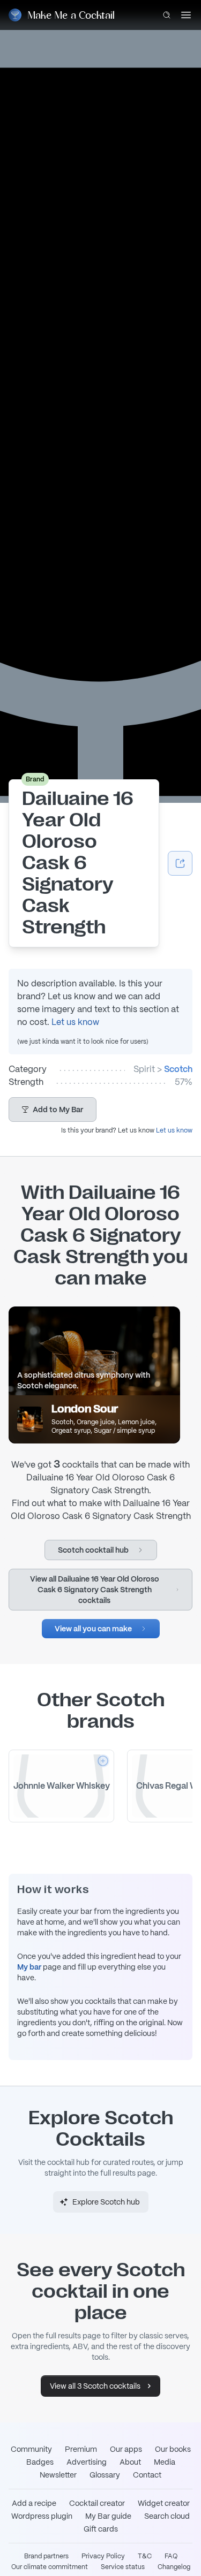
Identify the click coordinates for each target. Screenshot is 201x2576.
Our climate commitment (50, 2567)
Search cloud (167, 2516)
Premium (81, 2449)
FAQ (171, 2556)
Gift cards (101, 2529)
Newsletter (58, 2475)
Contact (147, 2475)
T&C (145, 2556)
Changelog (174, 2567)
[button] (53, 1110)
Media (165, 2462)
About (130, 2462)
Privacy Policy (103, 2556)
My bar (29, 1967)
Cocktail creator (97, 2503)
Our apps (126, 2449)
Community (31, 2449)
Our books (173, 2449)
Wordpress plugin (42, 2516)
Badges (40, 2462)
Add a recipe (34, 2503)
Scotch (178, 1069)
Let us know (75, 1022)
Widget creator (164, 2503)
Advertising (87, 2462)
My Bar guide (108, 2516)
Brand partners (46, 2556)
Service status (123, 2567)
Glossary (105, 2475)
